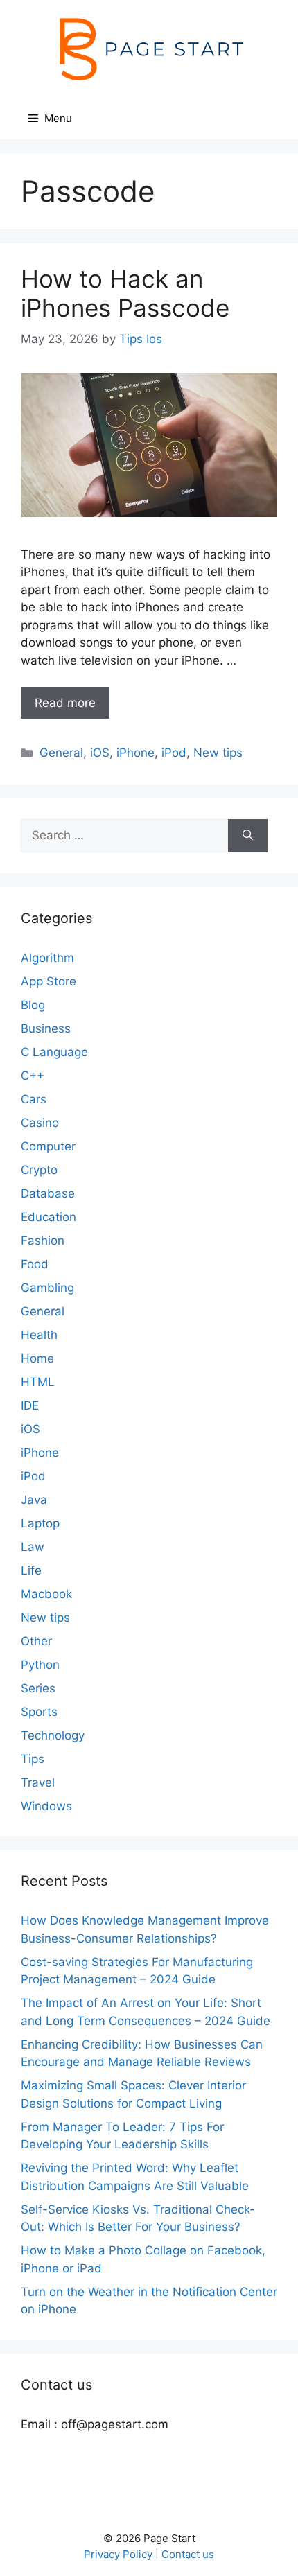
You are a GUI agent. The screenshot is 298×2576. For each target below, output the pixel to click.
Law (33, 1547)
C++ (33, 1076)
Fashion (43, 1241)
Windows (46, 1806)
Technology (53, 1735)
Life (31, 1570)
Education (49, 1217)
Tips (33, 1759)
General (61, 753)
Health (39, 1335)
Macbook (46, 1594)
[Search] (248, 836)
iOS (100, 753)
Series (38, 1688)
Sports (39, 1712)
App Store (49, 981)
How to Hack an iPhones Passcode (125, 293)
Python (40, 1665)
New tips (218, 753)
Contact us (188, 2554)
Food (35, 1264)
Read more (65, 703)
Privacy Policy (118, 2554)
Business (46, 1028)
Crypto (39, 1170)
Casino (40, 1123)
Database (48, 1193)
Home (37, 1358)
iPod (174, 753)
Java (34, 1500)
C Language (54, 1052)
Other (36, 1641)
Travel (38, 1782)
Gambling (47, 1288)
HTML (38, 1382)
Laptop (40, 1523)
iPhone (135, 753)
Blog (33, 1005)
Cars (34, 1099)
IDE (30, 1405)
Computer (48, 1146)
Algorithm (47, 958)
